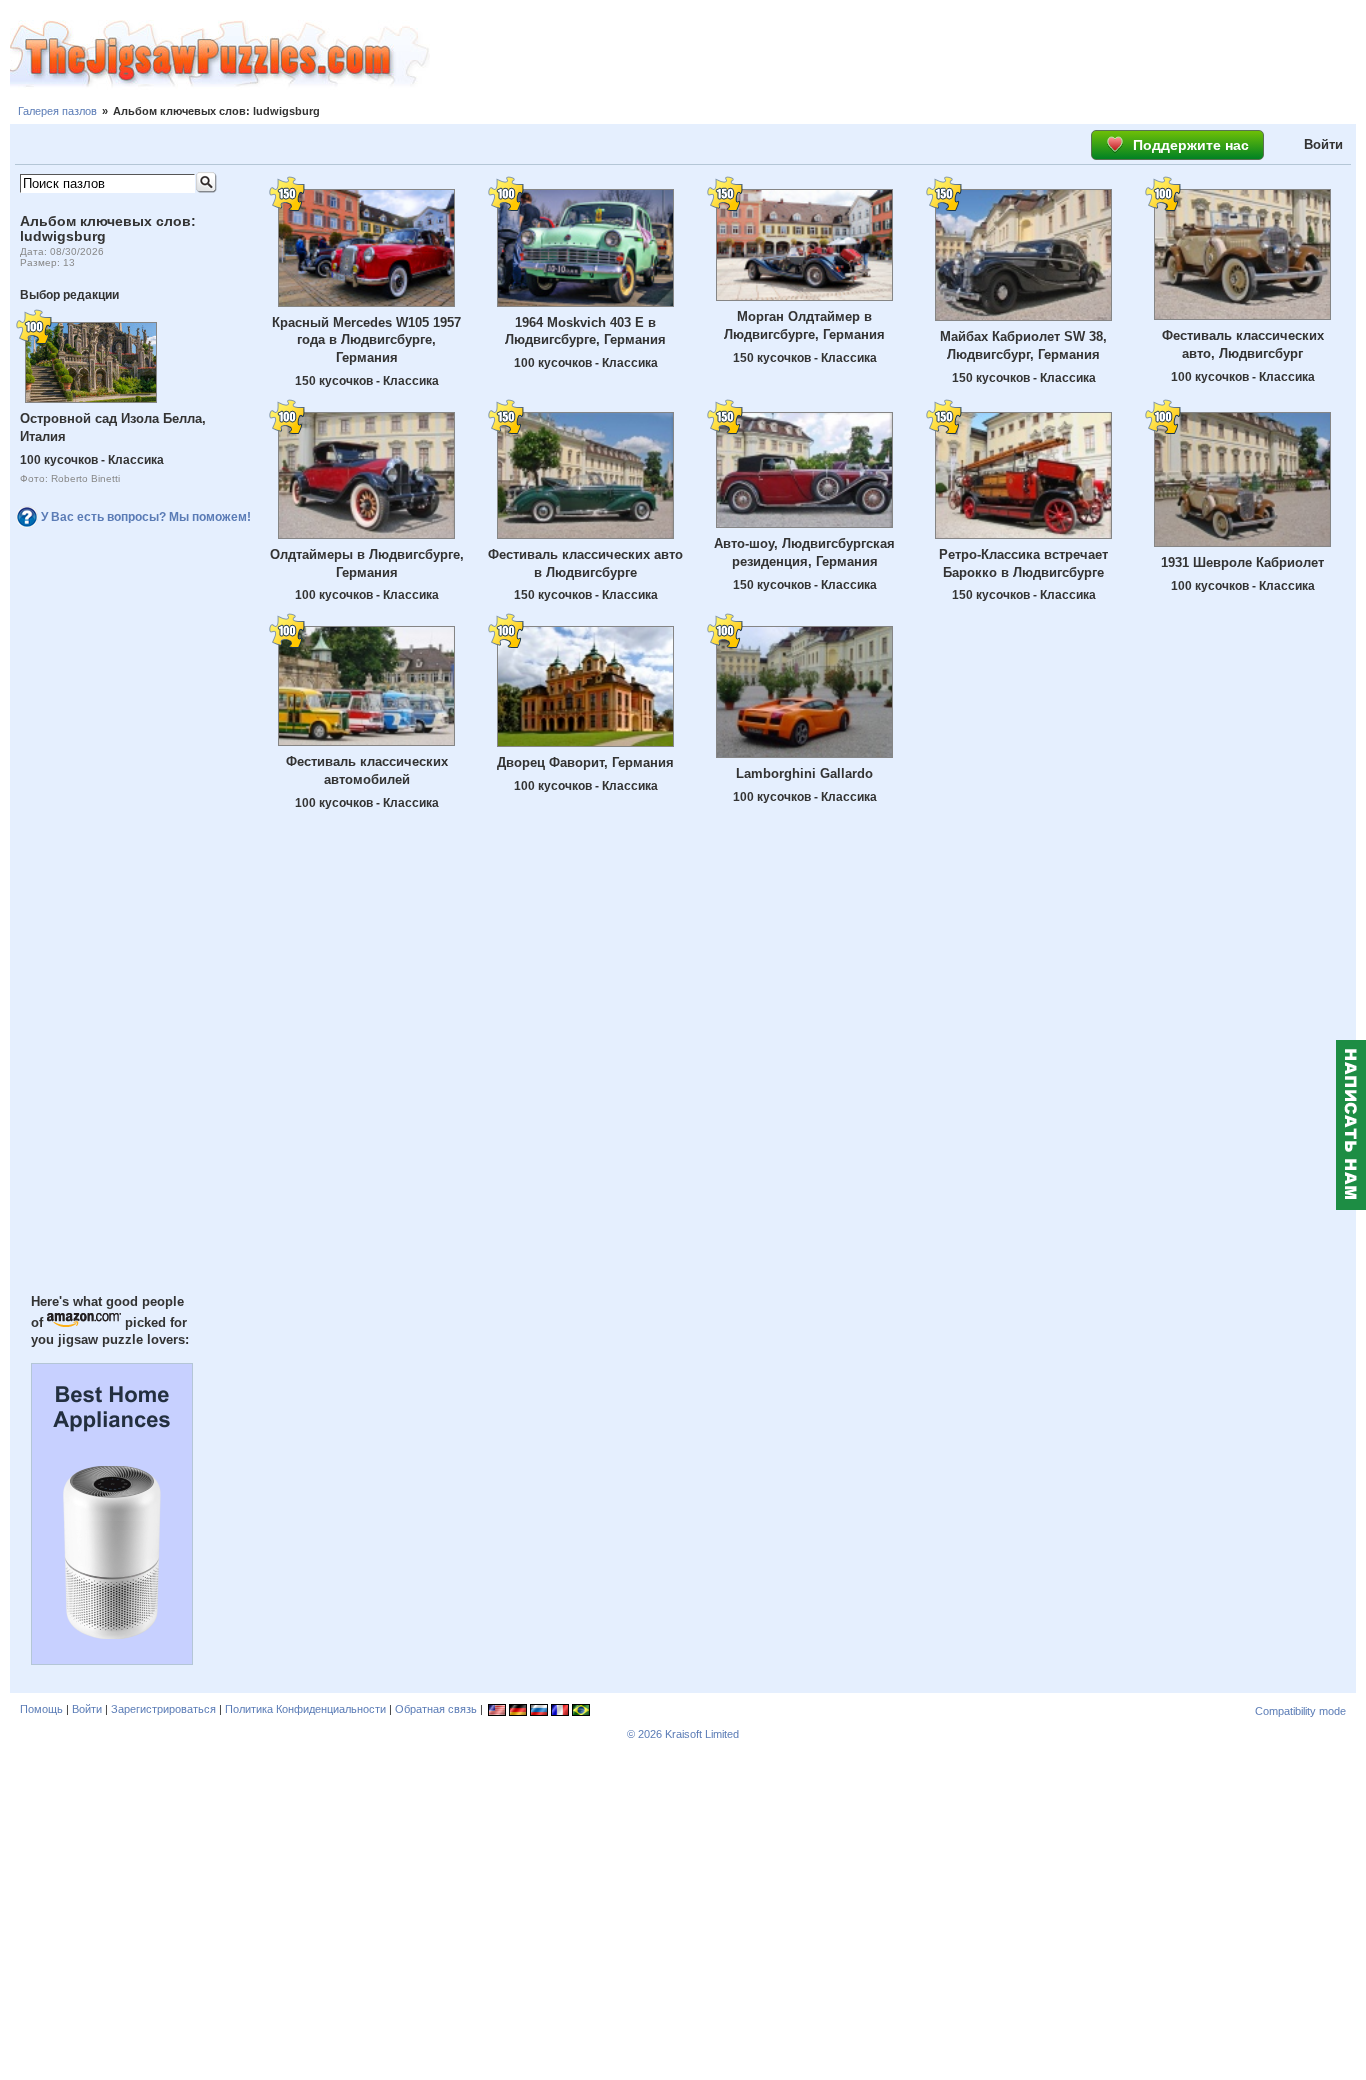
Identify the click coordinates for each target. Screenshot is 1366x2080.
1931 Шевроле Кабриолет (1242, 562)
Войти (1323, 144)
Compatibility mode (1300, 1711)
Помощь (41, 1709)
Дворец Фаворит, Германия (585, 762)
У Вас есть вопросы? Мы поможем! (146, 517)
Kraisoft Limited (702, 1734)
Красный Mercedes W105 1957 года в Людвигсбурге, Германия (366, 340)
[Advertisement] (898, 55)
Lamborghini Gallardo (804, 773)
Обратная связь (436, 1709)
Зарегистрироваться (163, 1709)
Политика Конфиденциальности (305, 1709)
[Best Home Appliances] (112, 1660)
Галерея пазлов (57, 111)
